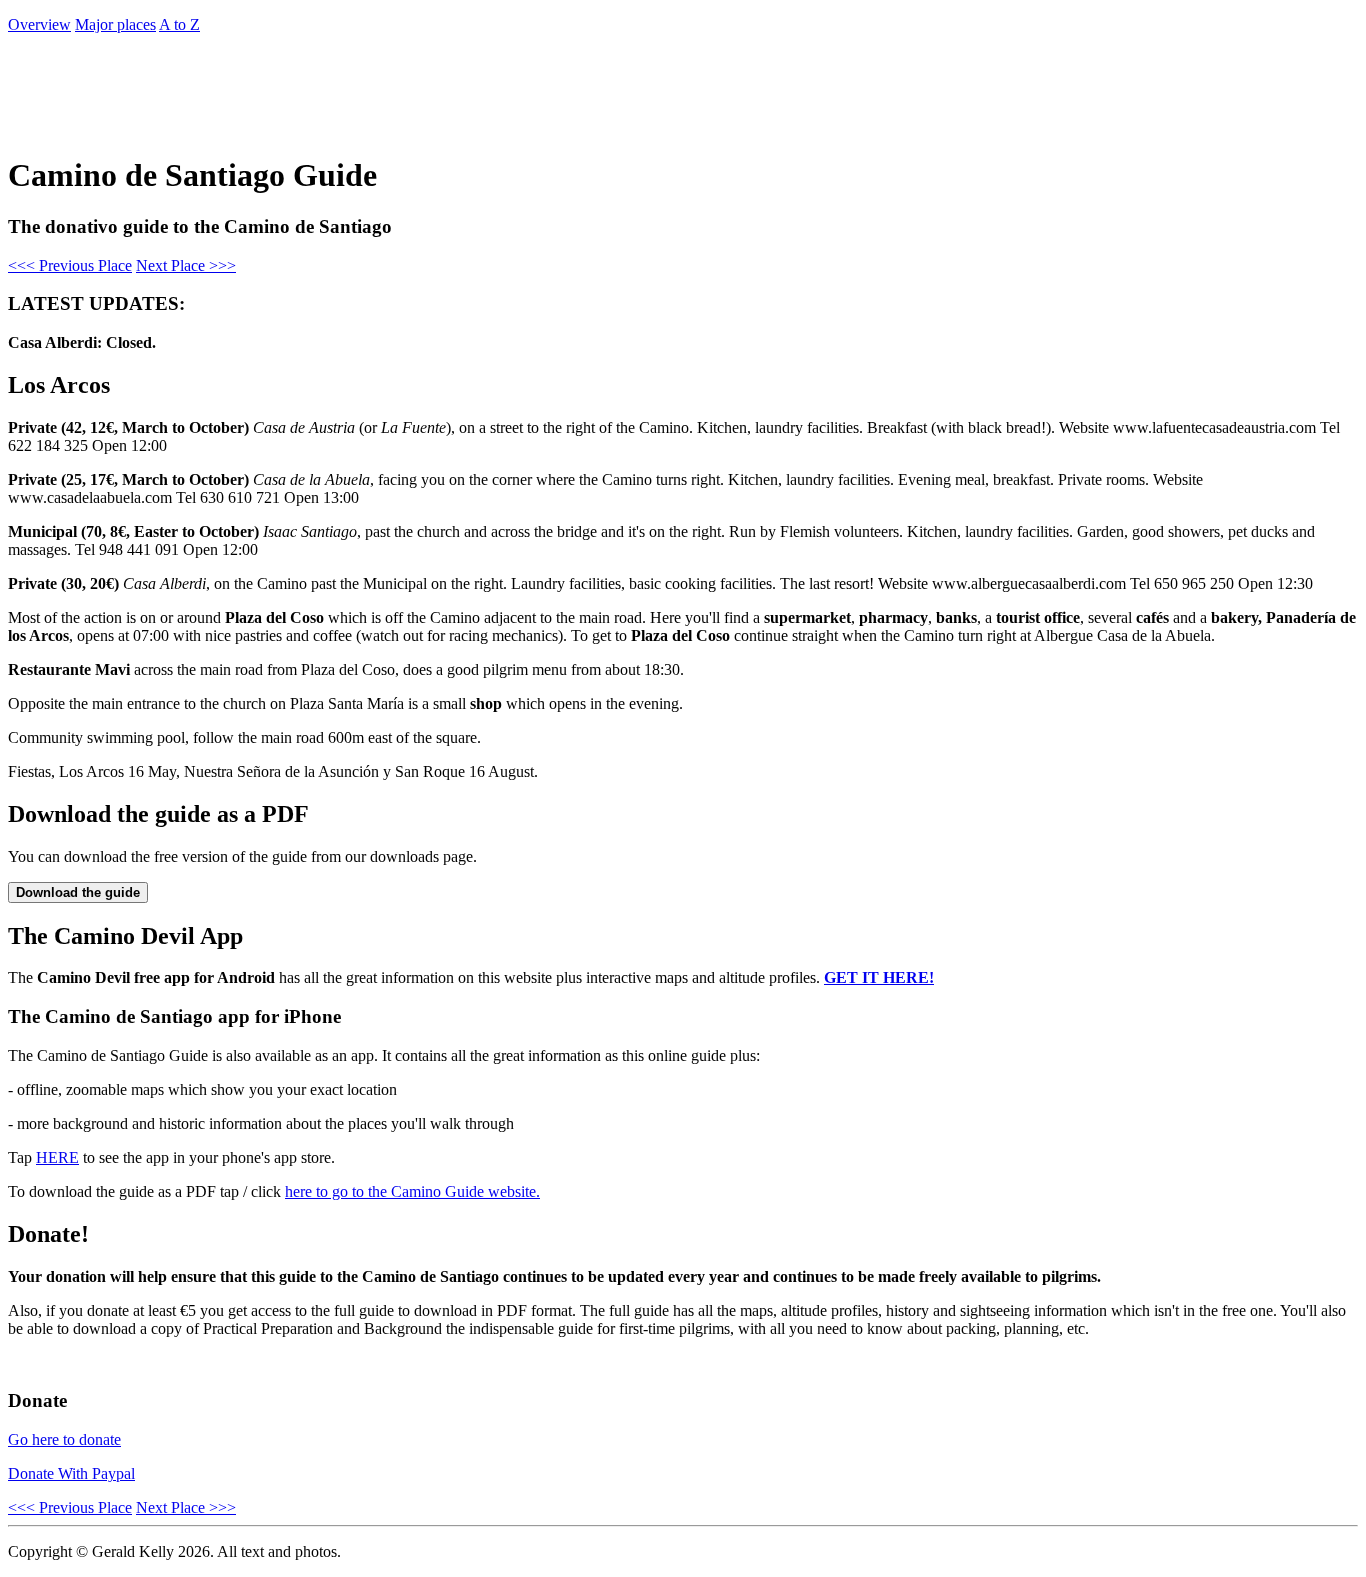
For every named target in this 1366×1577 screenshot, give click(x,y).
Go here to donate (64, 1439)
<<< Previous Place (70, 265)
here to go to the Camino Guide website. (412, 1191)
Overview (39, 24)
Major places (115, 24)
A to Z (179, 24)
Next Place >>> (186, 265)
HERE (57, 1157)
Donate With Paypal (71, 1473)
